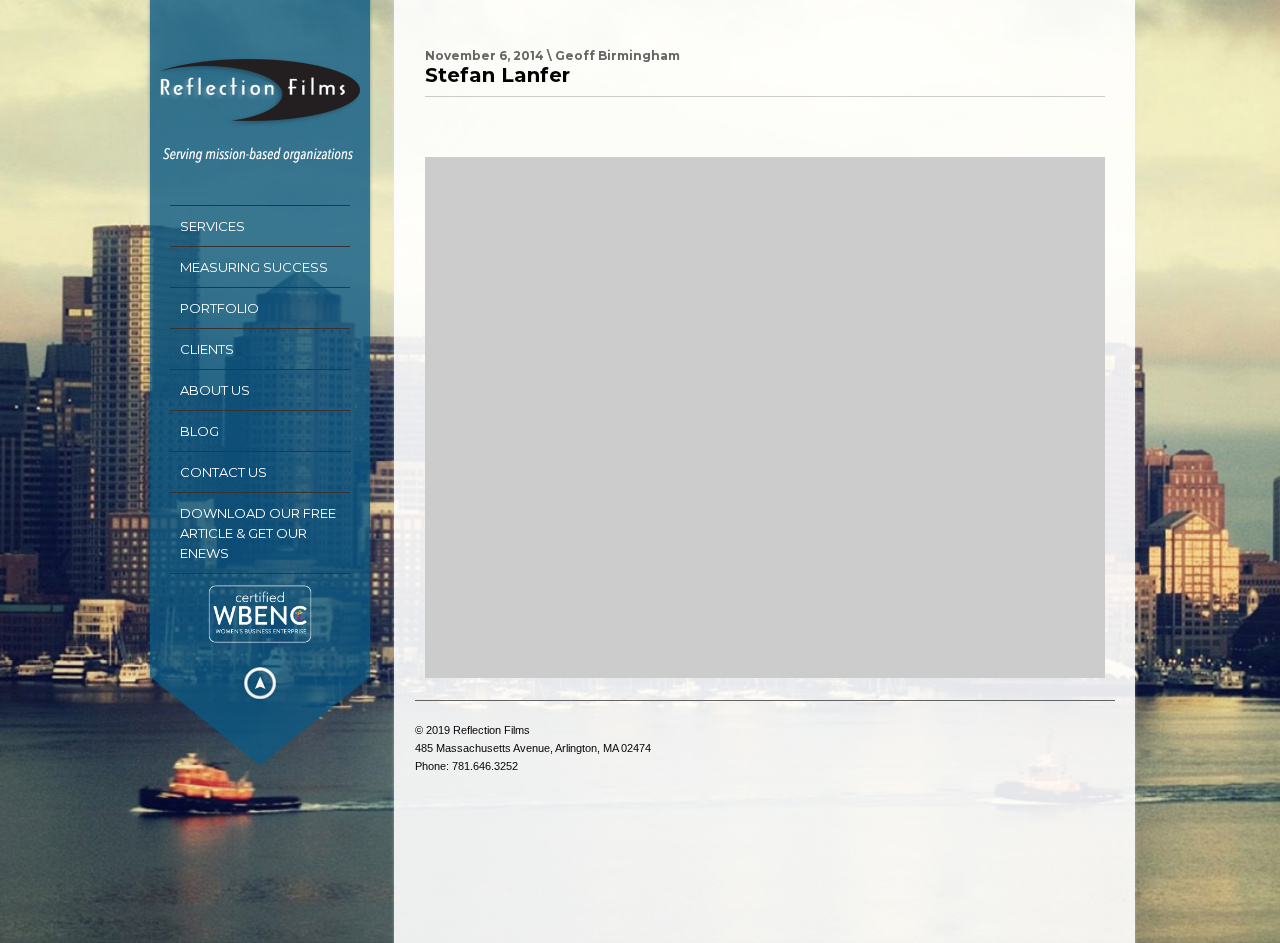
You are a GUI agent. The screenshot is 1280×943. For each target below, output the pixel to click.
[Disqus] (765, 417)
